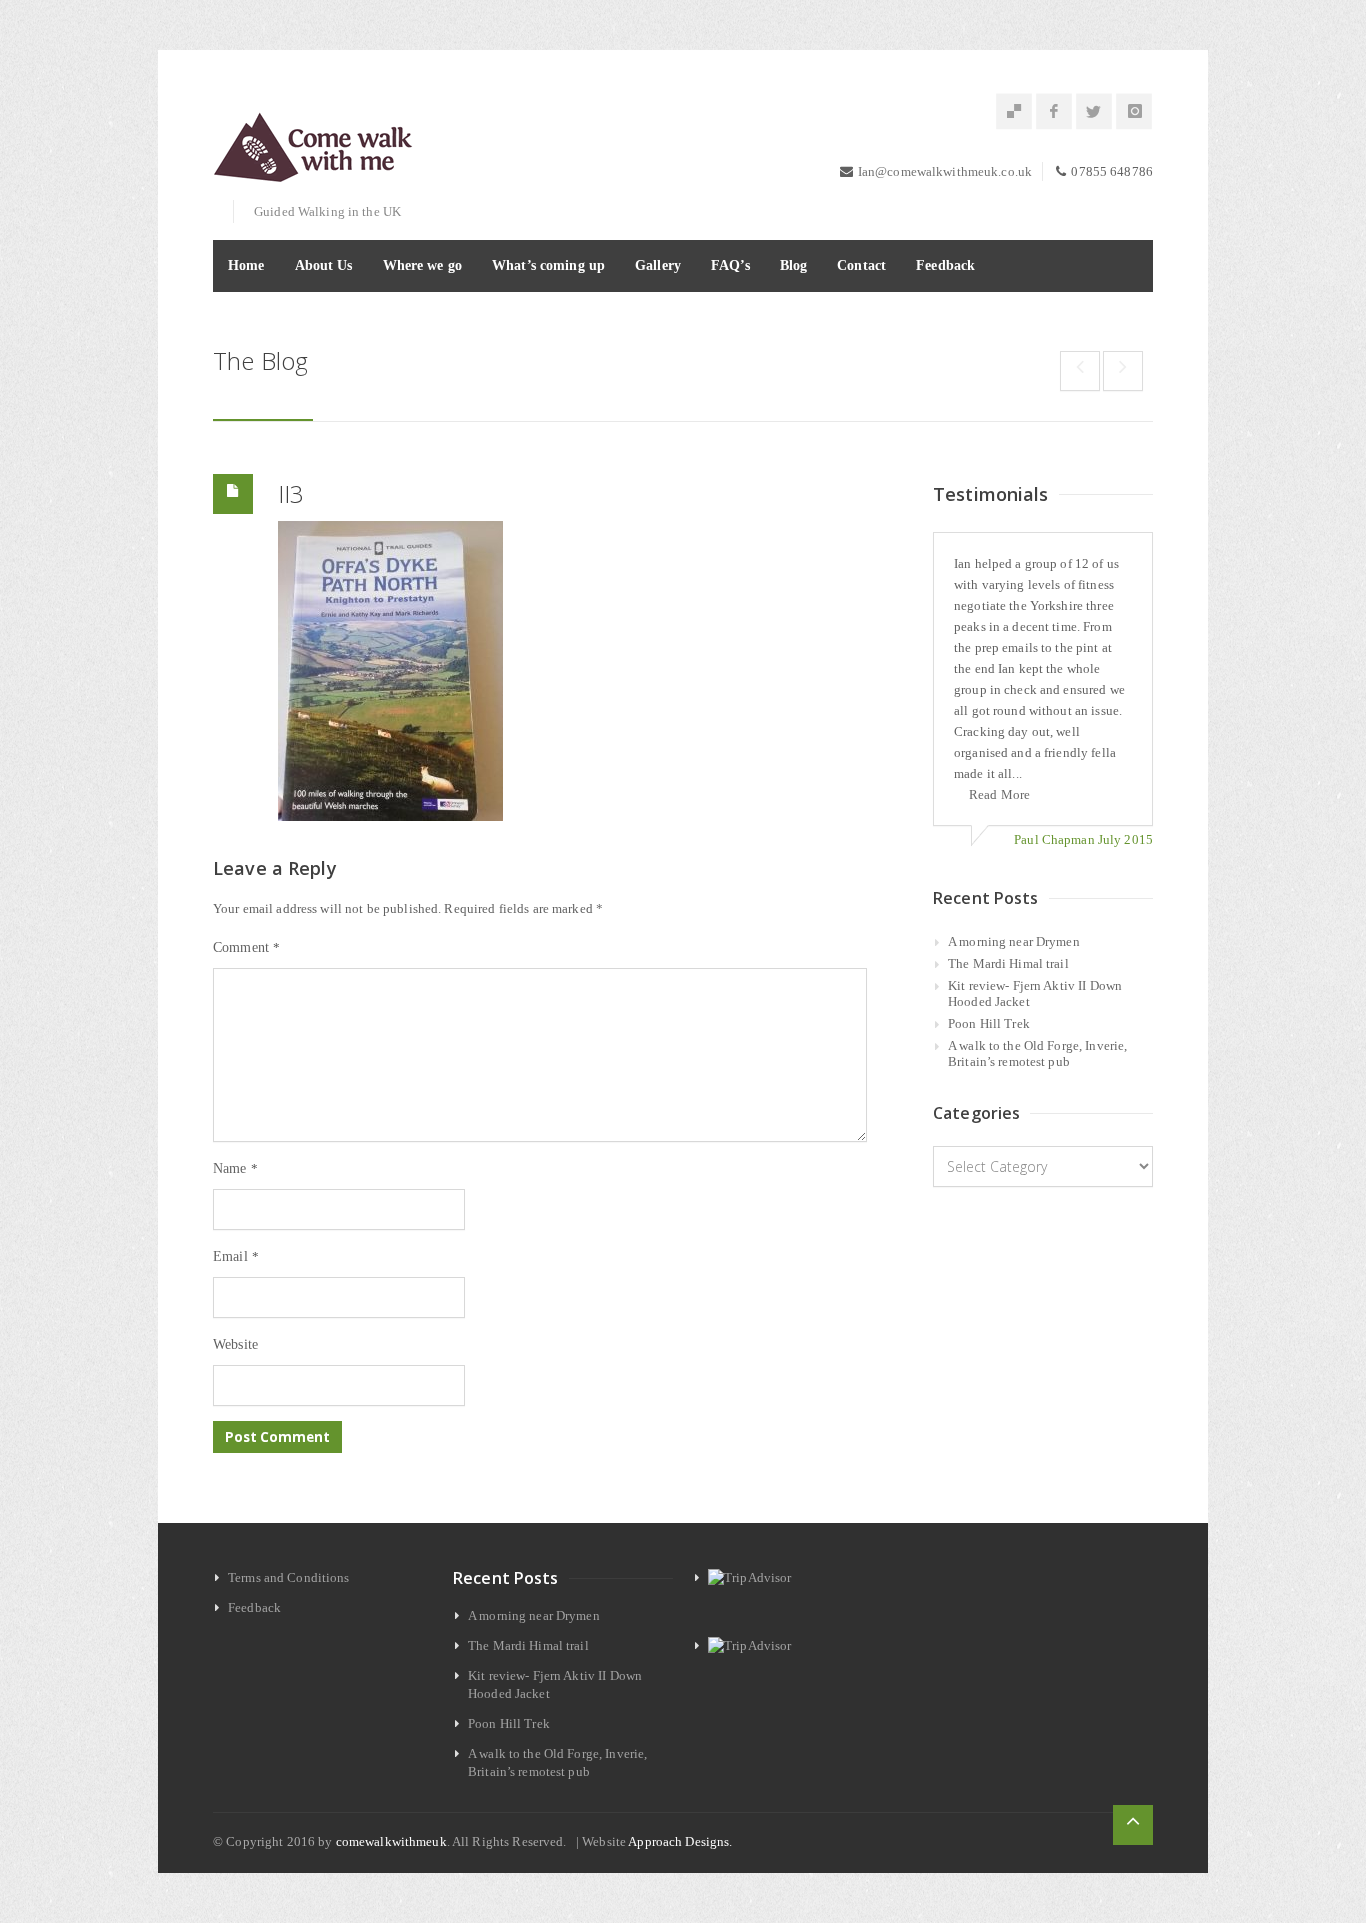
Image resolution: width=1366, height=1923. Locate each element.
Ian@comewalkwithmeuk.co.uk (945, 171)
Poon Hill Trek (989, 1023)
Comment (246, 947)
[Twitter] (1094, 112)
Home (246, 265)
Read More (999, 794)
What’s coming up (548, 265)
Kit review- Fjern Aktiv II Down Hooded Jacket (1035, 993)
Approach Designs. (680, 1841)
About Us (324, 265)
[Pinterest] (1014, 112)
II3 (291, 493)
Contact (861, 265)
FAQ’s (730, 265)
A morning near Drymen (1014, 941)
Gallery (658, 265)
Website (235, 1344)
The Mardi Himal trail (1008, 963)
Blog (794, 265)
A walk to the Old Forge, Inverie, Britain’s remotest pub (1037, 1053)
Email (236, 1256)
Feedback (945, 265)
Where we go (422, 265)
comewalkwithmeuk (391, 1841)
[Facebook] (1054, 112)
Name (235, 1168)
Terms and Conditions (289, 1577)
